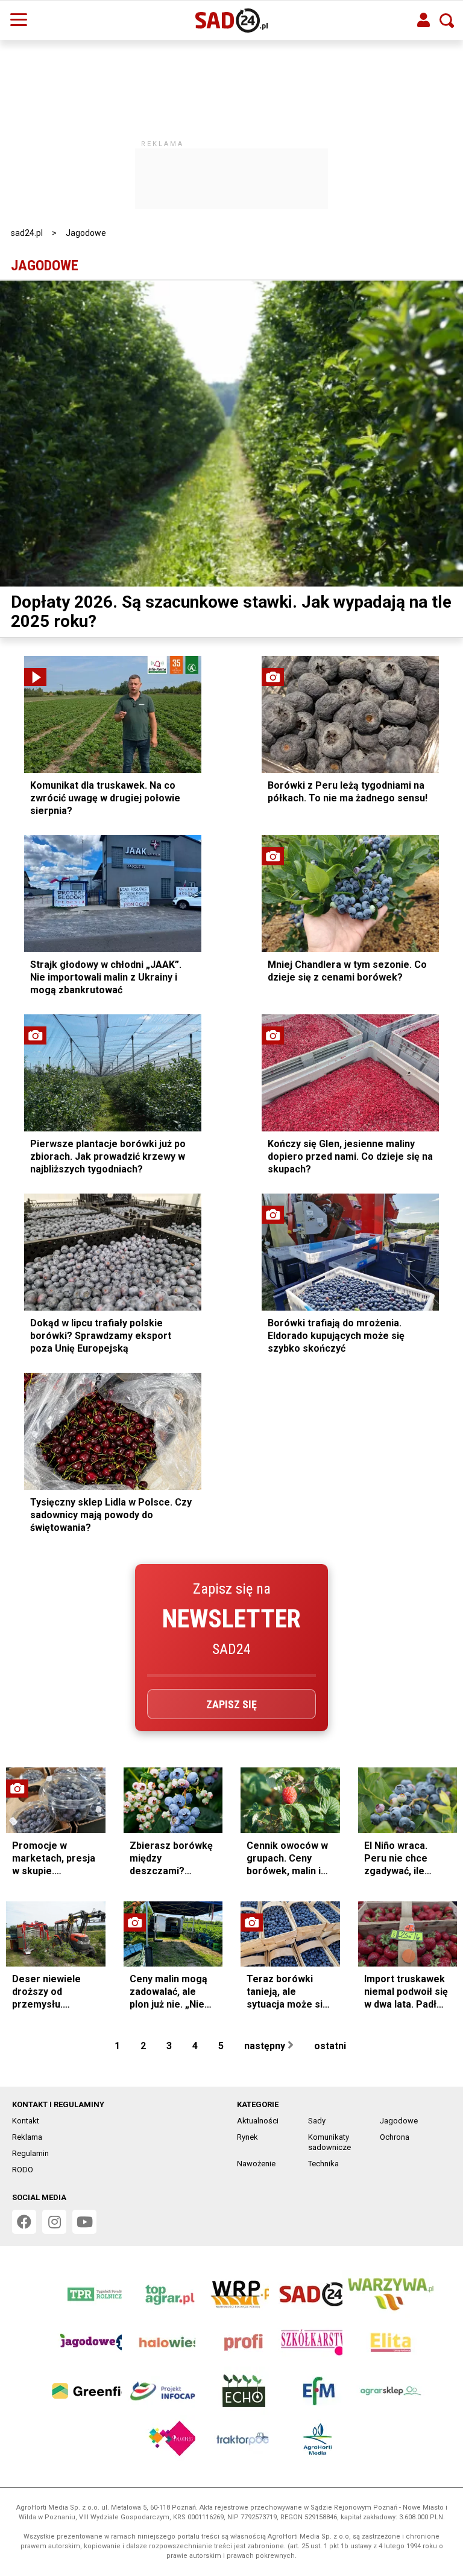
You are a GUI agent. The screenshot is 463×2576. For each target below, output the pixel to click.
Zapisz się (231, 1704)
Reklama (27, 2137)
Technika (323, 2164)
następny (266, 2046)
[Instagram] (54, 2222)
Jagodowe (399, 2121)
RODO (23, 2170)
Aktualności (258, 2121)
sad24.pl (27, 233)
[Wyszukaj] (447, 21)
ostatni (331, 2046)
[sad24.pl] (232, 21)
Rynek (247, 2137)
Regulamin (30, 2153)
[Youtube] (84, 2222)
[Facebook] (24, 2222)
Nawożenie (256, 2164)
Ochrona (395, 2137)
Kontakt (26, 2121)
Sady (317, 2121)
